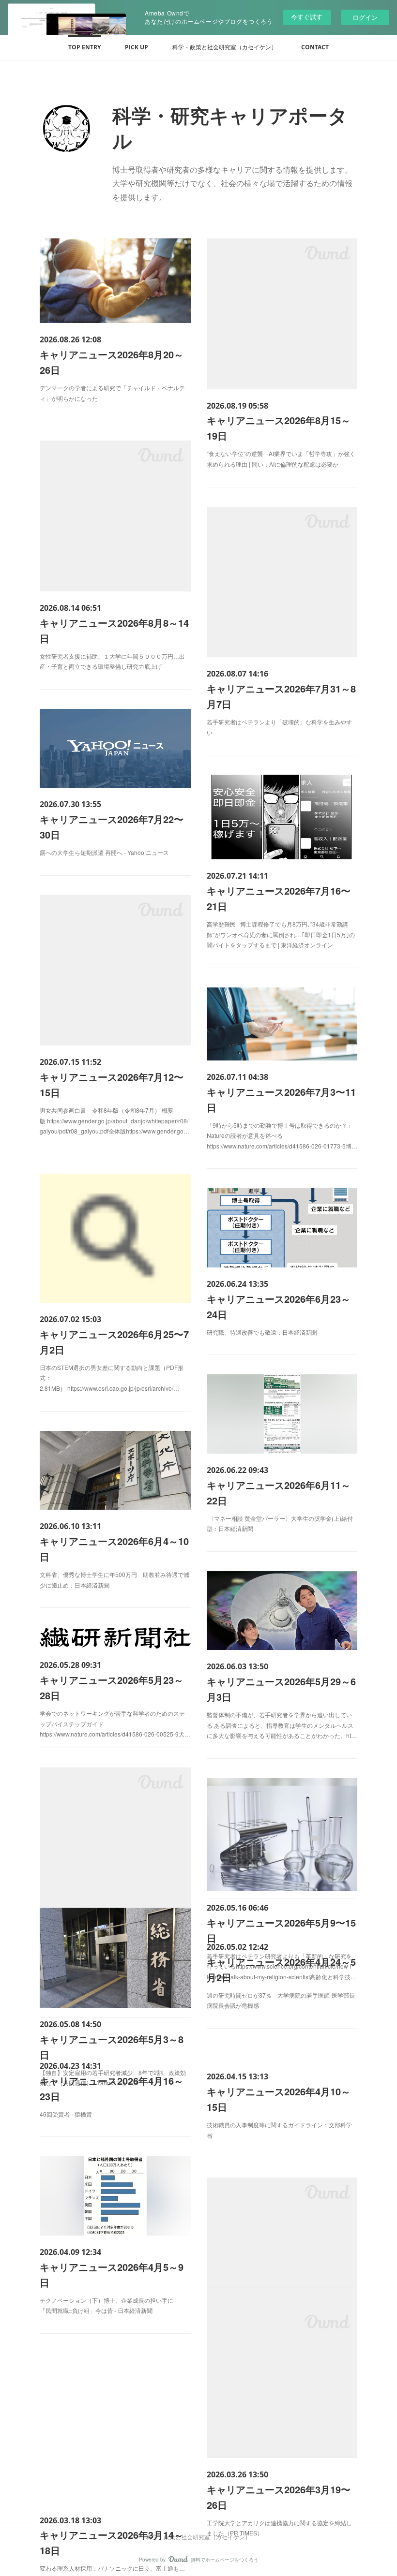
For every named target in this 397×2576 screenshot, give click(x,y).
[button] (84, 47)
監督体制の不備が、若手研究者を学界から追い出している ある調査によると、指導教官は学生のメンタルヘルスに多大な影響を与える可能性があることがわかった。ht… (282, 1725)
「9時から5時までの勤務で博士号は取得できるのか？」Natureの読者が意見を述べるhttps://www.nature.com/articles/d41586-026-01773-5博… (282, 1135)
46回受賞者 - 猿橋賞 (67, 2114)
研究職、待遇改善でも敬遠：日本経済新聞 (262, 1332)
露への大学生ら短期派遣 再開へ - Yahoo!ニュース (104, 852)
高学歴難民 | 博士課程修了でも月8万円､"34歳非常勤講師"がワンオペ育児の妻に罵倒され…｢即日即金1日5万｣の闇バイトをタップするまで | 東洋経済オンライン (281, 934)
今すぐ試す (307, 17)
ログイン (365, 17)
